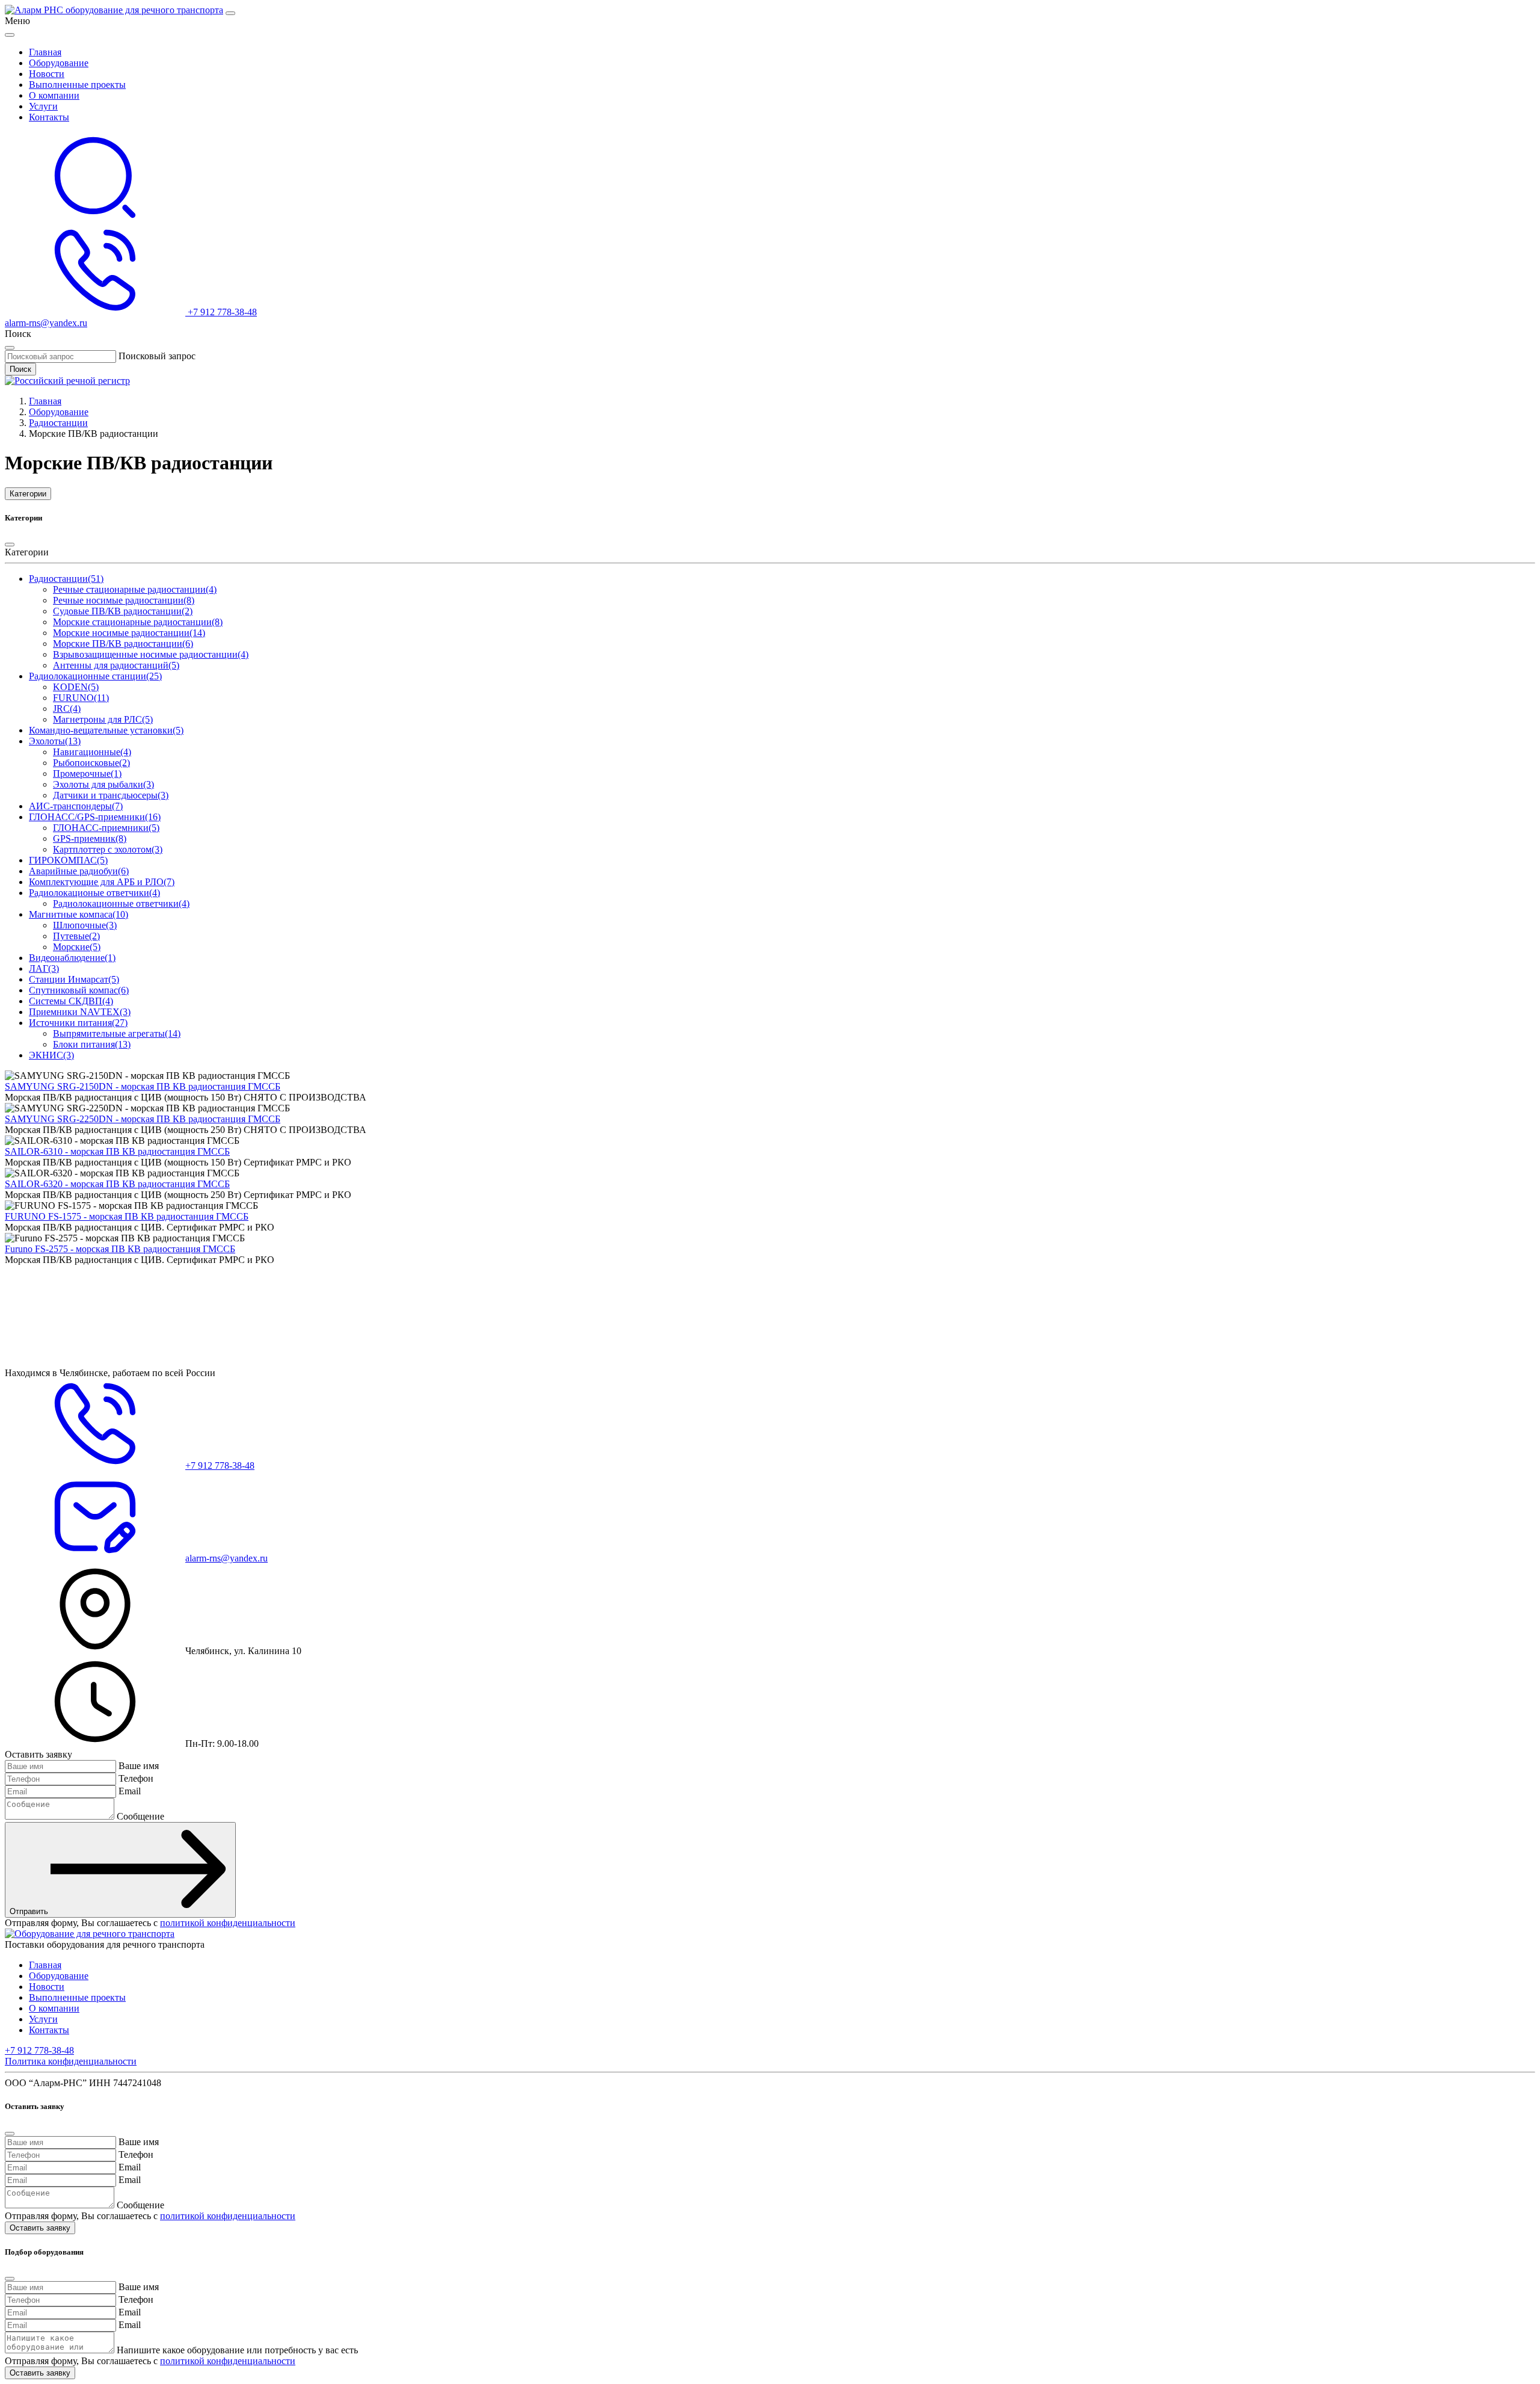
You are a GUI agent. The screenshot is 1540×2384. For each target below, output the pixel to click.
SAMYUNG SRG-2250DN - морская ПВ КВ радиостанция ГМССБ (143, 1119)
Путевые (76, 936)
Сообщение (140, 1816)
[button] (95, 219)
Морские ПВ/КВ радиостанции (123, 644)
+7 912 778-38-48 (39, 2050)
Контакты (49, 117)
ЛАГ (44, 968)
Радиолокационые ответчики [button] (94, 893)
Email (130, 1791)
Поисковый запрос (157, 356)
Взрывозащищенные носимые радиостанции (151, 654)
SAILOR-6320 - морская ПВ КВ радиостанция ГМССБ (117, 1184)
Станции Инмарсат (74, 979)
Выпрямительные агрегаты (117, 1033)
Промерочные (87, 774)
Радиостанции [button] (66, 579)
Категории (28, 494)
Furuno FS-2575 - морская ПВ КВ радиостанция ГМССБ (120, 1249)
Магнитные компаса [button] (79, 914)
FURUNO (81, 698)
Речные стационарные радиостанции (135, 589)
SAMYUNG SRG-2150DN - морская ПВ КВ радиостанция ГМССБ (143, 1086)
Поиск (20, 369)
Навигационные (92, 752)
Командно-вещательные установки (106, 730)
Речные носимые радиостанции (124, 600)
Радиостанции (58, 423)
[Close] (10, 35)
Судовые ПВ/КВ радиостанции (123, 611)
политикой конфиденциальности (228, 1923)
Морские (77, 947)
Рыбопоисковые (91, 763)
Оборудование (59, 63)
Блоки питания (92, 1044)
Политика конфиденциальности (71, 2061)
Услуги (43, 106)
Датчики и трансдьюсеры (111, 795)
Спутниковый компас (79, 990)
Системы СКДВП (71, 1001)
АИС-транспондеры (76, 806)
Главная (45, 52)
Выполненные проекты (77, 85)
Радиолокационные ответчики (121, 903)
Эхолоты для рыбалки (103, 784)
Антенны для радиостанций (116, 665)
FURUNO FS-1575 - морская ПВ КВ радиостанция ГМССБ (127, 1216)
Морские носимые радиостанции (129, 633)
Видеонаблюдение (72, 958)
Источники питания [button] (78, 1023)
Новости (47, 74)
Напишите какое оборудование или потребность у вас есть (237, 2350)
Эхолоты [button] (55, 741)
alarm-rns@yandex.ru (46, 323)
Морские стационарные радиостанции (138, 622)
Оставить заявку (40, 2228)
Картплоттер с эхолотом (108, 849)
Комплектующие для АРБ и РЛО (102, 882)
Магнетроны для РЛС (103, 719)
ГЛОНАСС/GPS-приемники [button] (95, 817)
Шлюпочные (85, 925)
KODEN (76, 687)
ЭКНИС (51, 1055)
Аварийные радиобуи (79, 871)
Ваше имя (139, 1766)
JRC (67, 709)
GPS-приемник (90, 838)
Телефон (136, 1778)
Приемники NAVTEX (80, 1012)
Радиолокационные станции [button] (95, 676)
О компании (54, 95)
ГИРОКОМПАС (68, 860)
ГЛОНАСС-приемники (106, 828)
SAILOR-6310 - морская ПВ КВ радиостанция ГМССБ (117, 1151)
